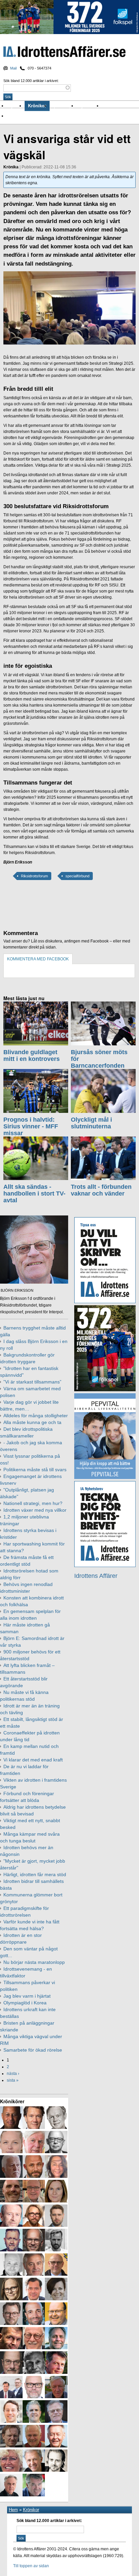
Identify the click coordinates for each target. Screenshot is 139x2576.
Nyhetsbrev (89, 106)
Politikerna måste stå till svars (35, 1470)
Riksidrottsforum (34, 876)
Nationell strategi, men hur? (33, 1503)
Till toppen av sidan (31, 2566)
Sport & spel (63, 106)
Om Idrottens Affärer (28, 116)
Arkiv (108, 106)
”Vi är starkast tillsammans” (32, 1382)
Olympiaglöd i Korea (25, 2003)
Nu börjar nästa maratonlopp (34, 1962)
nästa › (13, 2074)
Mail (13, 68)
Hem (13, 2510)
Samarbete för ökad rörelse (33, 2050)
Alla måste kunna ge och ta (32, 1422)
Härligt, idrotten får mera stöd (35, 1874)
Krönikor (37, 106)
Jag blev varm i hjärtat (27, 1996)
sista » (13, 2080)
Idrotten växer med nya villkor (35, 1510)
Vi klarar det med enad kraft (33, 1760)
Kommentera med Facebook (38, 959)
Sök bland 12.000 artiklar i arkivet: (31, 81)
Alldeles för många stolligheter (36, 1416)
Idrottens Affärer (64, 52)
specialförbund (77, 876)
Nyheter (16, 106)
